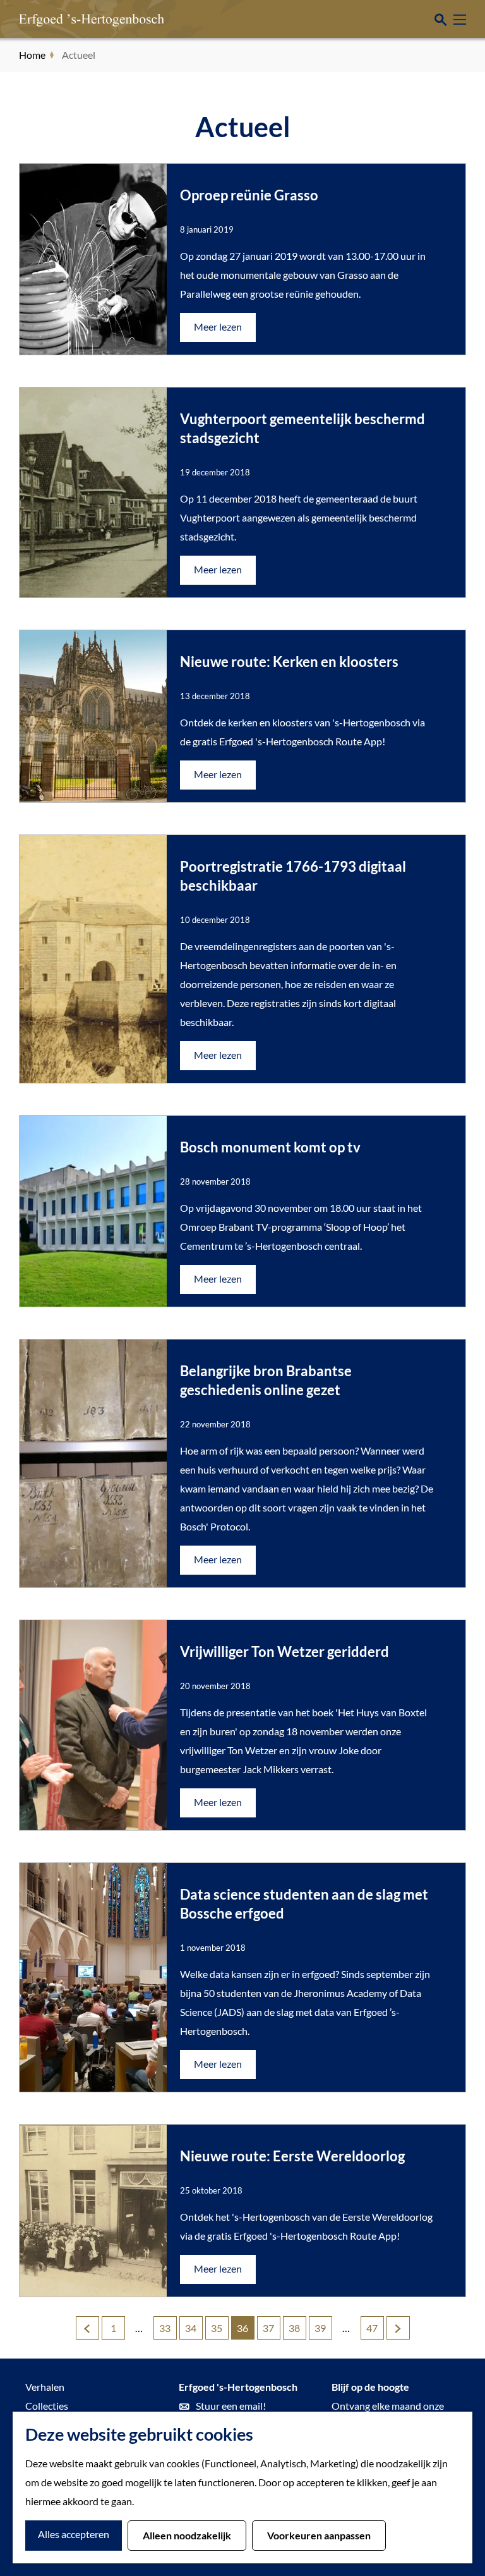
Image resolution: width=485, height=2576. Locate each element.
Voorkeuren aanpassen (319, 2535)
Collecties (47, 2406)
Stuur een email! (231, 2406)
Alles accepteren (74, 2534)
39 (321, 2331)
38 (295, 2331)
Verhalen (45, 2387)
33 (166, 2331)
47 (373, 2331)
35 (218, 2331)
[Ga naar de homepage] (73, 19)
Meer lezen (218, 331)
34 (192, 2331)
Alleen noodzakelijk (187, 2535)
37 (269, 2331)
